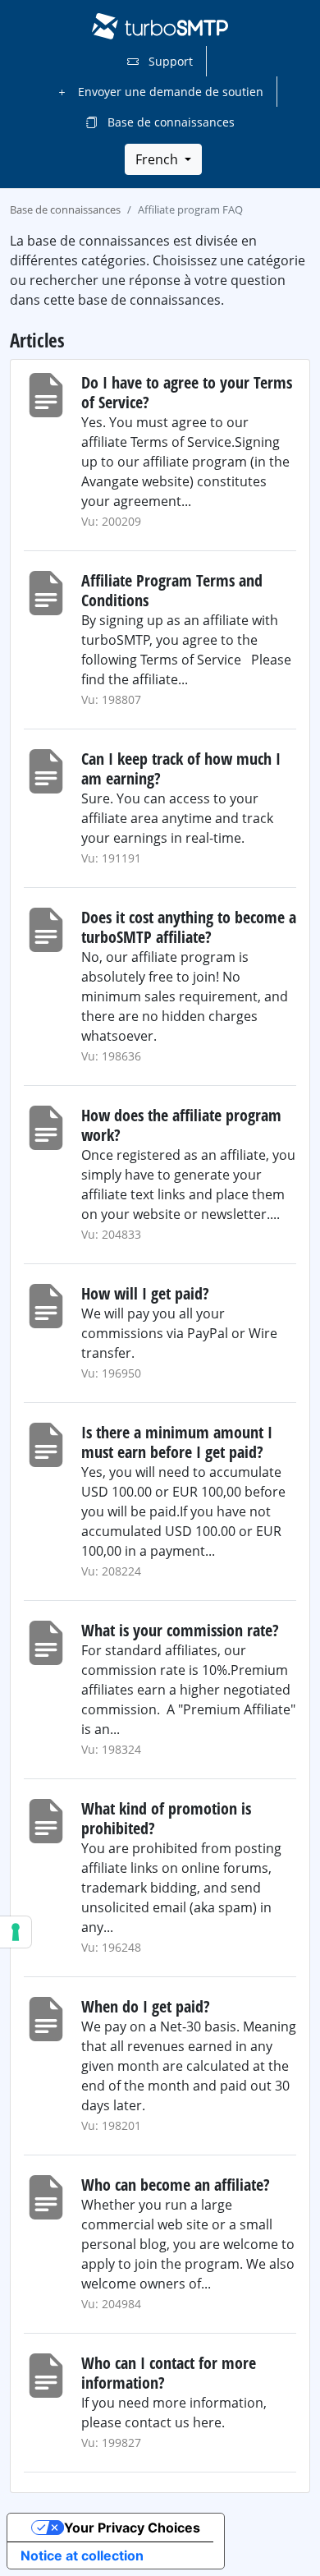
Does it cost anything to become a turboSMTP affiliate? (189, 927)
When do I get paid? (146, 2006)
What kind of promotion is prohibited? (166, 1818)
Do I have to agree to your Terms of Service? (187, 392)
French (158, 159)
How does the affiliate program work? (181, 1125)
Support (169, 61)
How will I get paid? (145, 1293)
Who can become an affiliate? (176, 2185)
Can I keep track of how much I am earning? (181, 768)
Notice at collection (82, 2555)
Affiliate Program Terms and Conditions (172, 590)
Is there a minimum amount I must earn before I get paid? (177, 1442)
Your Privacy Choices (132, 2528)
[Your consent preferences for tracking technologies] (16, 1932)
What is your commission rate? (180, 1630)
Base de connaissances (169, 122)
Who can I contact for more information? (169, 2373)
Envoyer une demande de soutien (169, 92)
